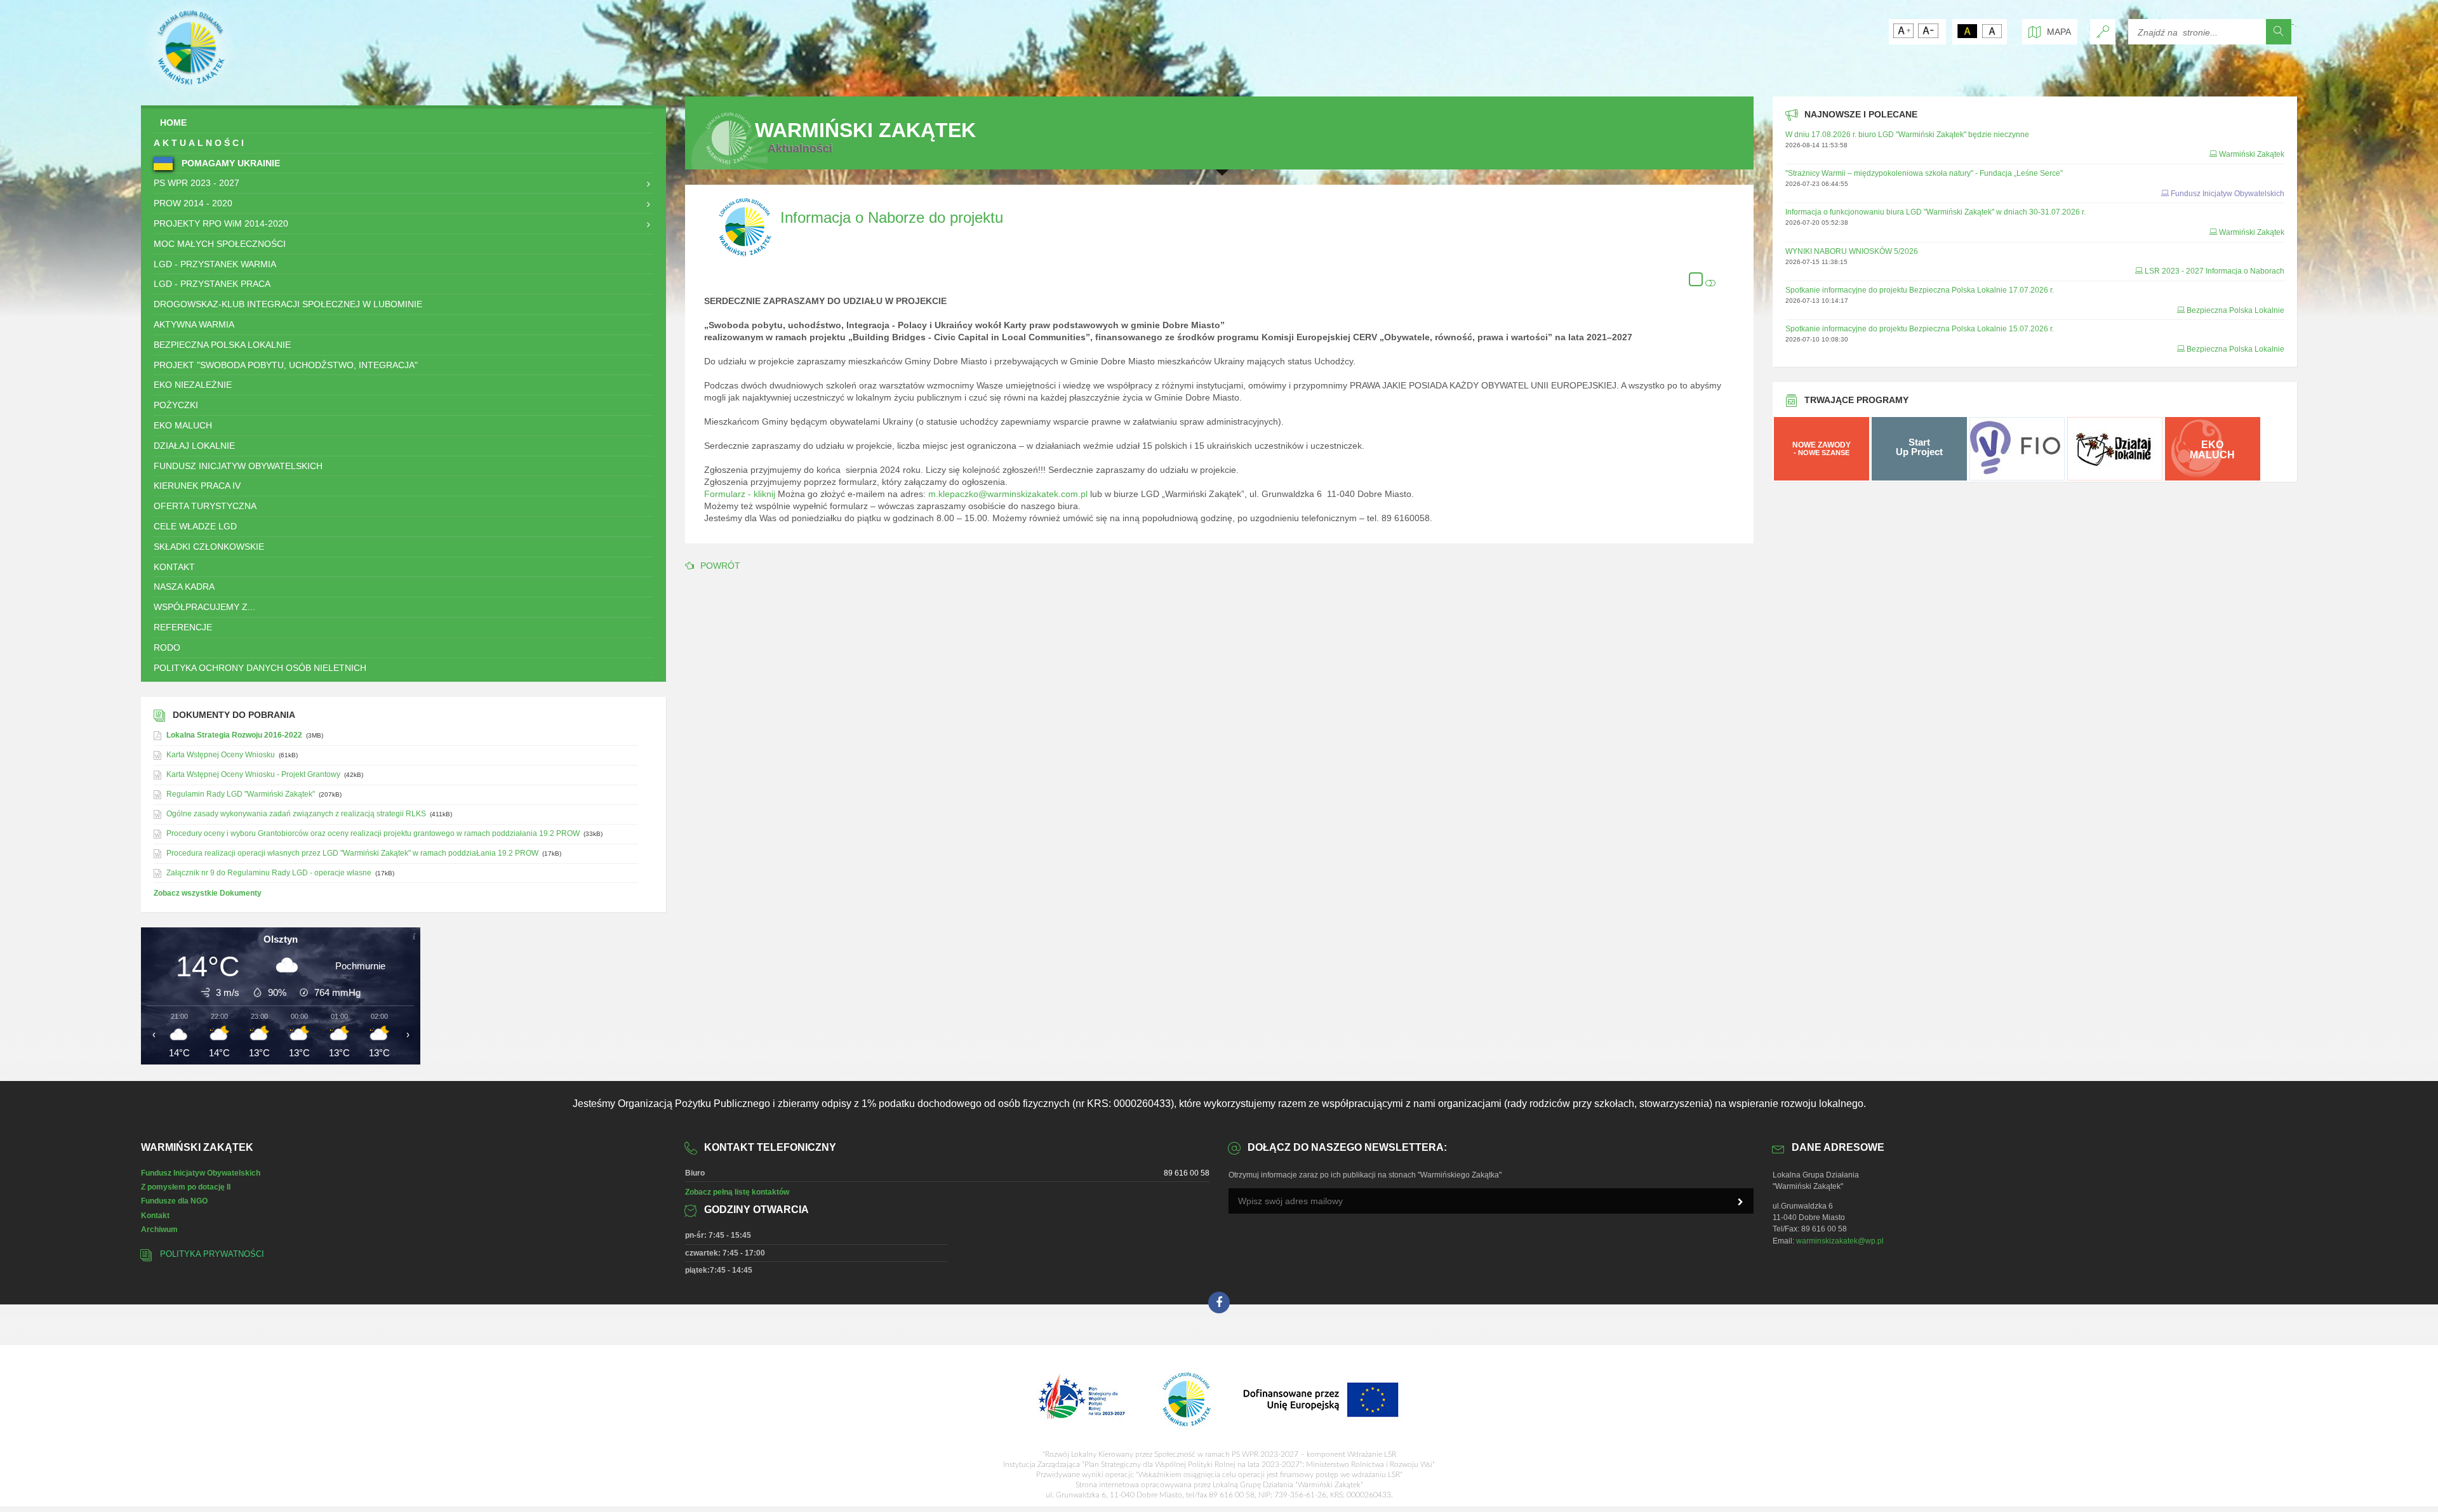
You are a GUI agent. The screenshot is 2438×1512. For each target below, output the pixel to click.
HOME (173, 123)
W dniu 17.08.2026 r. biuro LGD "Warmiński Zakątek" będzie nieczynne (1907, 135)
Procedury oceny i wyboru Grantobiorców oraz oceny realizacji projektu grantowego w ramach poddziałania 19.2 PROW (373, 833)
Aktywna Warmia (194, 324)
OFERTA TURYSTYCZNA (205, 506)
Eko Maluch (183, 425)
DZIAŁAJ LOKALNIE (194, 446)
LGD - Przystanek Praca (212, 284)
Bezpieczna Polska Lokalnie (222, 345)
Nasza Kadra (184, 587)
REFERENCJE (183, 627)
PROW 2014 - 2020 (193, 203)
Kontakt (155, 1216)
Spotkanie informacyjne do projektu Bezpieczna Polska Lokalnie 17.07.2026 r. (1920, 290)
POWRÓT (720, 566)
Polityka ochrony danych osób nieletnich (260, 668)
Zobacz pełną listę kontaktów (737, 1192)
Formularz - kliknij (740, 494)
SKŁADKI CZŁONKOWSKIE (209, 547)
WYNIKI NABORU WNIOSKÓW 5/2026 (1852, 251)
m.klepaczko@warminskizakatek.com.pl (1008, 494)
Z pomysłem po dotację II (186, 1187)
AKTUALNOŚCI (200, 143)
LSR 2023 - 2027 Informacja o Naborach (2215, 271)
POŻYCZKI (176, 405)
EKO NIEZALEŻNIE (193, 385)
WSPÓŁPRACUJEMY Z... (204, 607)
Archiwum (159, 1230)
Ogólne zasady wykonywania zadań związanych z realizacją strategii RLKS (296, 814)
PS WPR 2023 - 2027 (197, 183)
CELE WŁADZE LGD (195, 526)
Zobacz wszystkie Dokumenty (208, 893)
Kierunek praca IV (197, 486)
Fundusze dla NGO (174, 1201)
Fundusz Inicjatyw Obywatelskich (238, 466)
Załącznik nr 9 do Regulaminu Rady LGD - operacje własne (269, 873)
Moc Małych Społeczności (220, 244)
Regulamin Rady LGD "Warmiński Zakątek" (241, 794)
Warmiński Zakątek (2252, 154)
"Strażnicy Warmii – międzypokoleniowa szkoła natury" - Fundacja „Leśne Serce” (1924, 173)
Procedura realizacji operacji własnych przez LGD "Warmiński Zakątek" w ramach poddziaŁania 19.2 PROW (352, 853)
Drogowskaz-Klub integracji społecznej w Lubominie (288, 304)
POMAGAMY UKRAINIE (230, 163)
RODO (167, 647)
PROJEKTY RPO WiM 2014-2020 (221, 223)
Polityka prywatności (212, 1254)
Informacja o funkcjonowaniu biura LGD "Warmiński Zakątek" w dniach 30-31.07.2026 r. (1935, 212)
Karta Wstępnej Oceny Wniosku (221, 755)
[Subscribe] (1741, 1202)
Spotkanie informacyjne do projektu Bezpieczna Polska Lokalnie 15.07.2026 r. (1920, 329)
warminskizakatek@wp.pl (1840, 1241)
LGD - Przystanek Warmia (215, 264)
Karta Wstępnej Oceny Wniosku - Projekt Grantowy (253, 774)
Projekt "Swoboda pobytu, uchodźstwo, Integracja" (286, 365)
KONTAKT (174, 567)
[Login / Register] (2103, 32)
